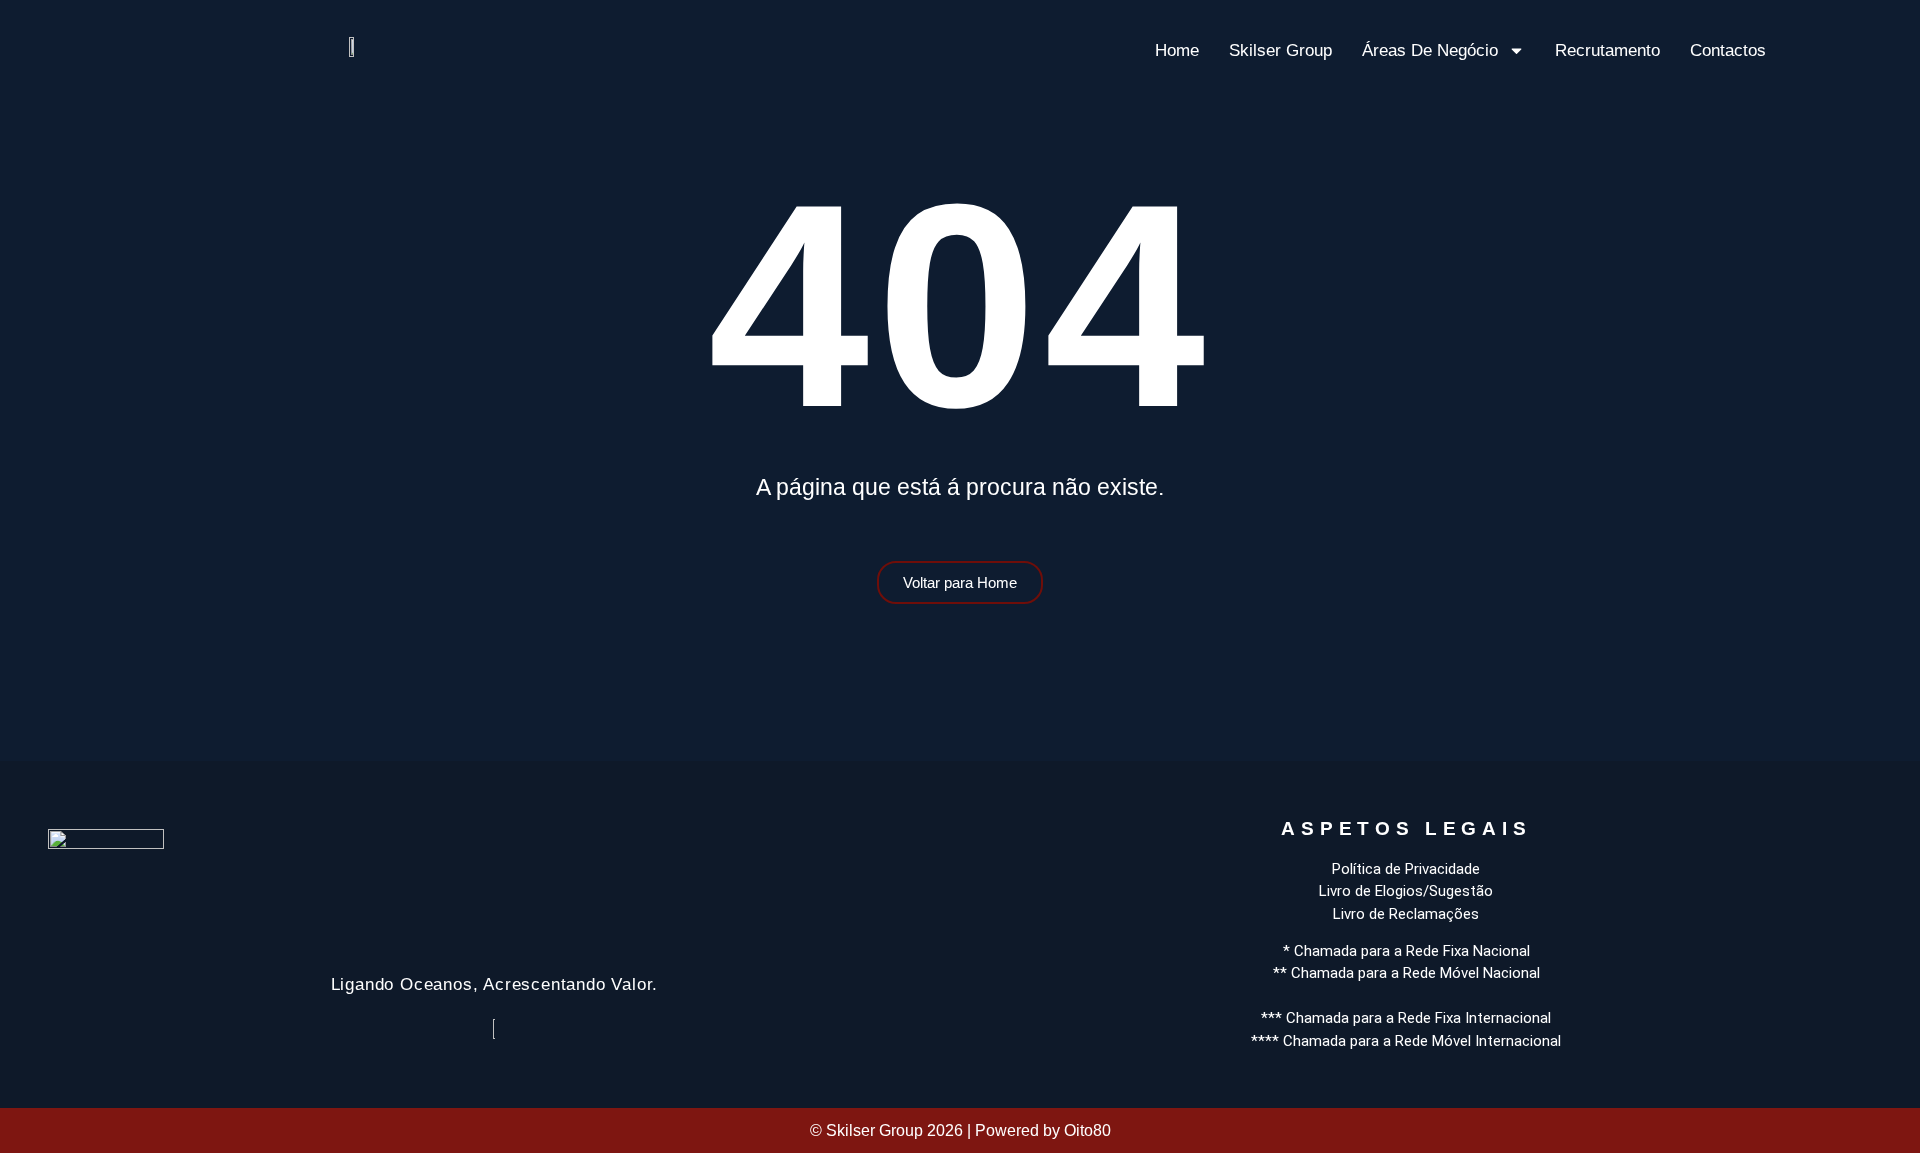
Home (1177, 50)
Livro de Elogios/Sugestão (1406, 891)
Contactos (1728, 50)
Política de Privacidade (1406, 869)
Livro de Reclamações (1406, 914)
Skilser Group (1280, 50)
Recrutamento (1607, 50)
